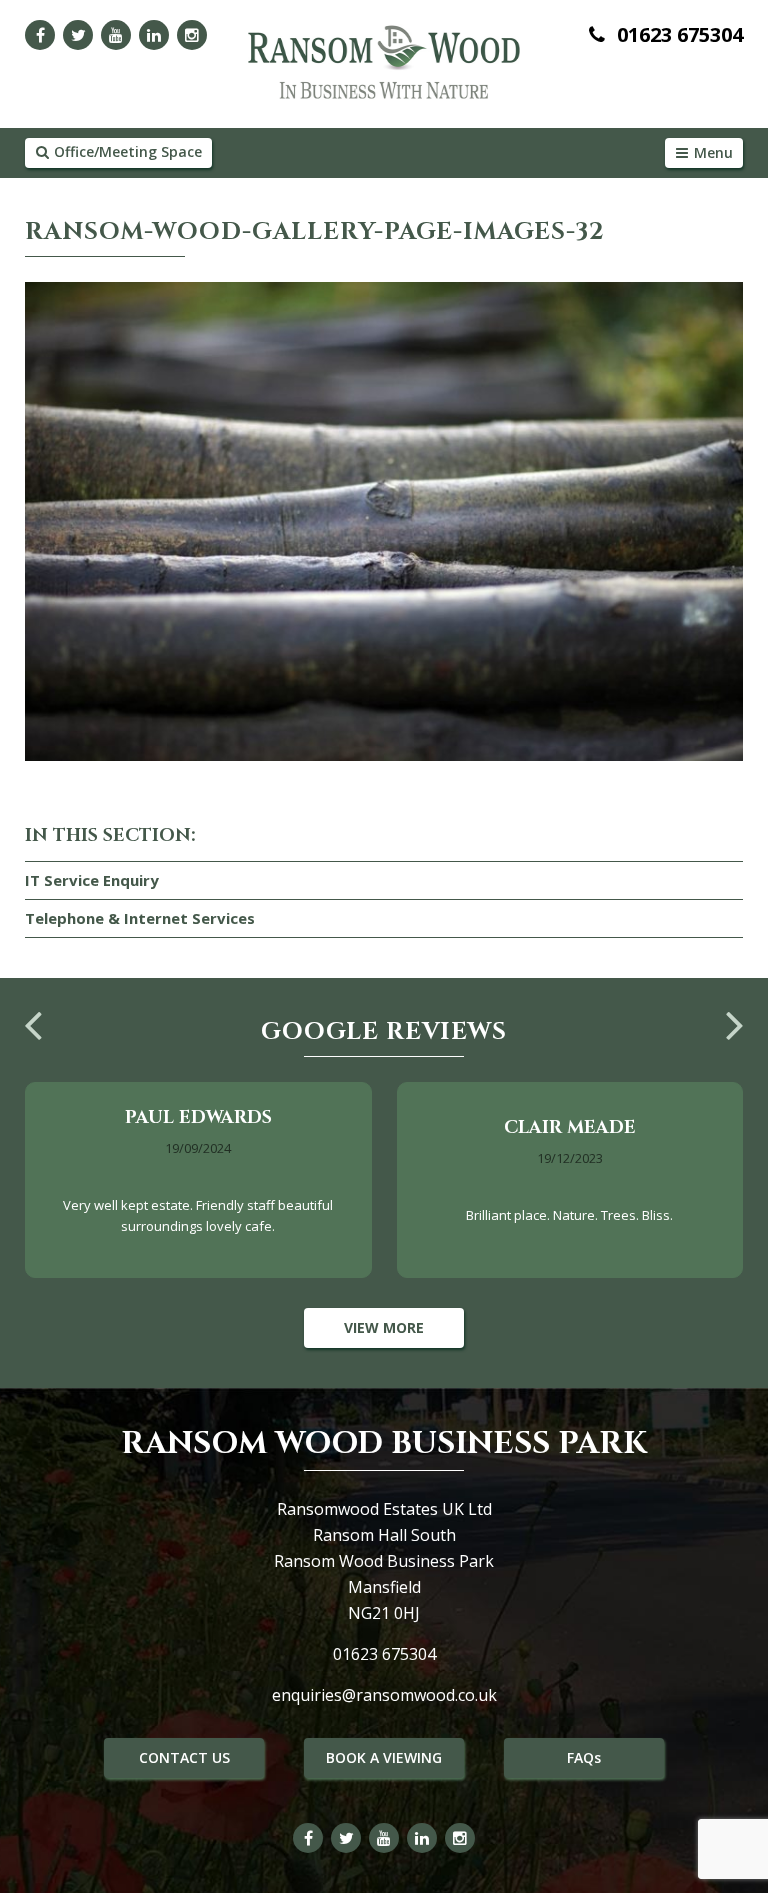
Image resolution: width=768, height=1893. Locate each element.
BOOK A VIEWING (384, 1757)
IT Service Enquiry (92, 880)
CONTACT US (184, 1757)
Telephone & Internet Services (140, 918)
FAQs (584, 1757)
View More (384, 1327)
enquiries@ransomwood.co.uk (384, 1695)
